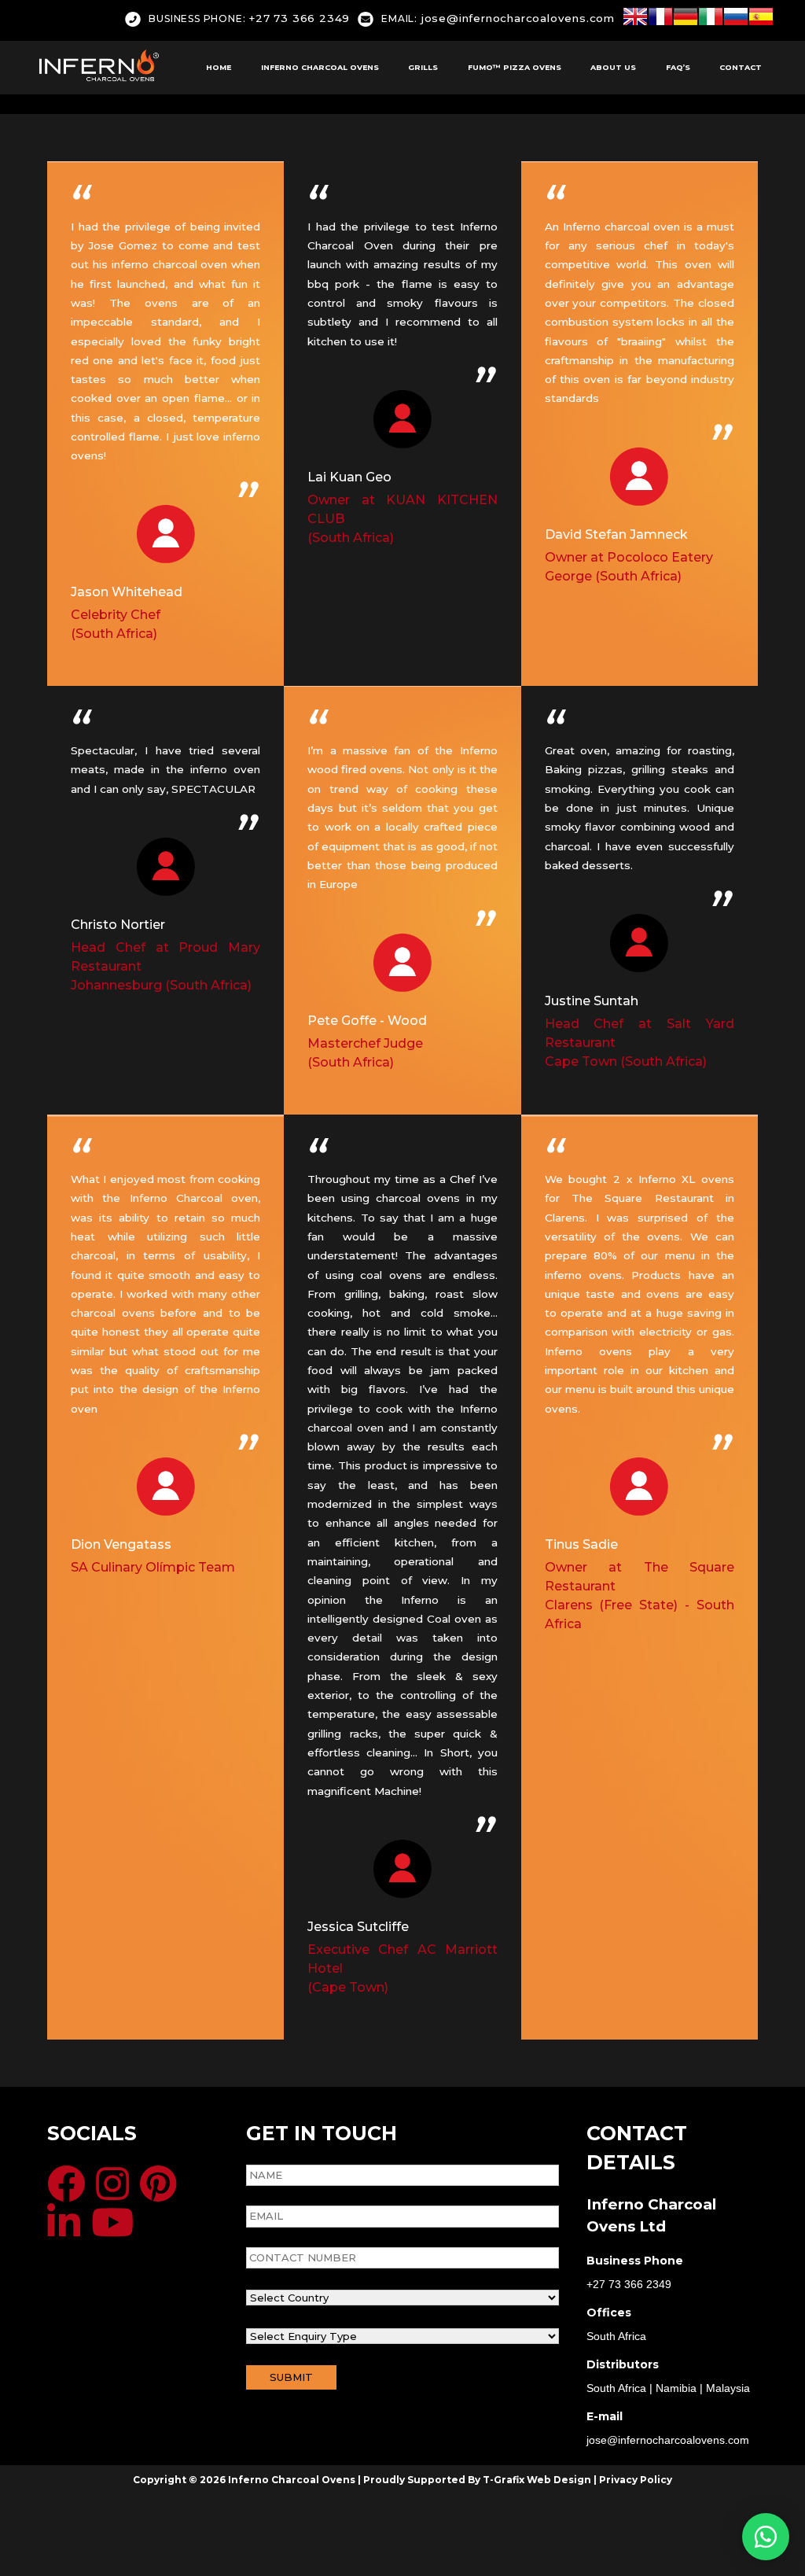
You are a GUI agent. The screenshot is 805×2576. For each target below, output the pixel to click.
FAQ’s (678, 67)
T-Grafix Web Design (537, 2480)
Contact (741, 67)
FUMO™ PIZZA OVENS (515, 67)
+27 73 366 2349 (249, 18)
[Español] (761, 19)
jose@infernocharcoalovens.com (498, 18)
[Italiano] (711, 19)
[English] (635, 19)
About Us (613, 67)
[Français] (660, 19)
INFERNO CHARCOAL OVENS (320, 67)
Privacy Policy (636, 2480)
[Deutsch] (686, 19)
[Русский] (736, 19)
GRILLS (423, 67)
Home (219, 67)
